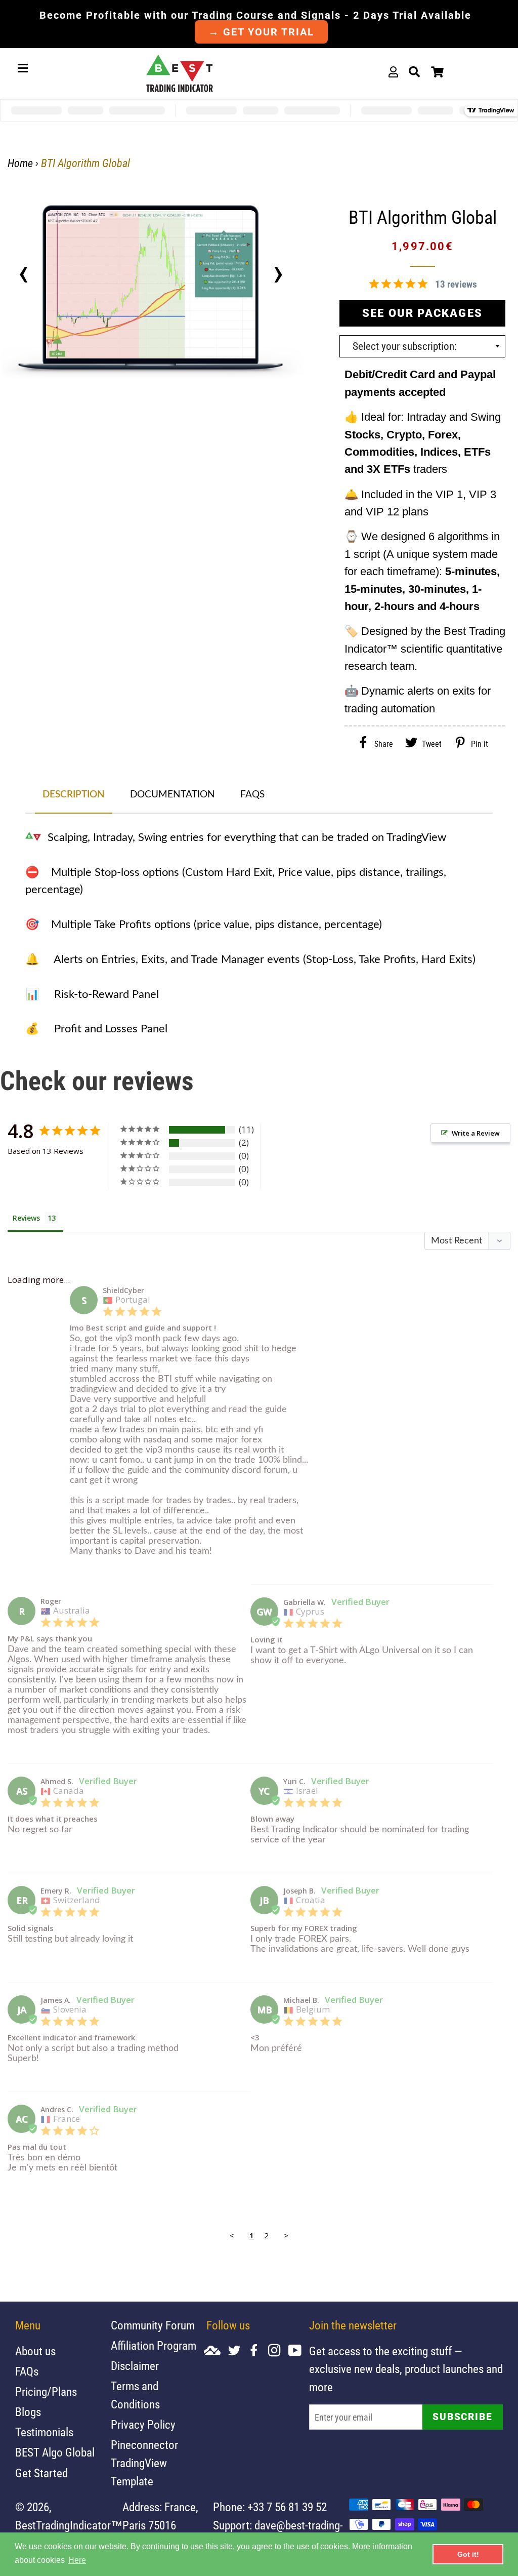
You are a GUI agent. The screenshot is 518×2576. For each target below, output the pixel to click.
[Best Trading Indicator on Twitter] (238, 2351)
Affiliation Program (154, 2346)
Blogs (28, 2412)
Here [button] (77, 2560)
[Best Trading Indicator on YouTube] (299, 2351)
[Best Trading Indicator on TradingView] (216, 2351)
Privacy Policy (143, 2425)
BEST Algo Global (55, 2453)
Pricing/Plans (46, 2392)
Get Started (41, 2473)
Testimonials (44, 2432)
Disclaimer (135, 2366)
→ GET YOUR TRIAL (261, 32)
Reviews (26, 1218)
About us (35, 2351)
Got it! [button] (468, 2554)
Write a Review (476, 1133)
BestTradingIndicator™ (69, 2526)
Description (74, 795)
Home (20, 163)
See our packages (422, 313)
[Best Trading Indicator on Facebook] (258, 2351)
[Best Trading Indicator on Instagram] (278, 2351)
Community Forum (153, 2326)
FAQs (252, 795)
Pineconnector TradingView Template (144, 2463)
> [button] (286, 2235)
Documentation (172, 795)
